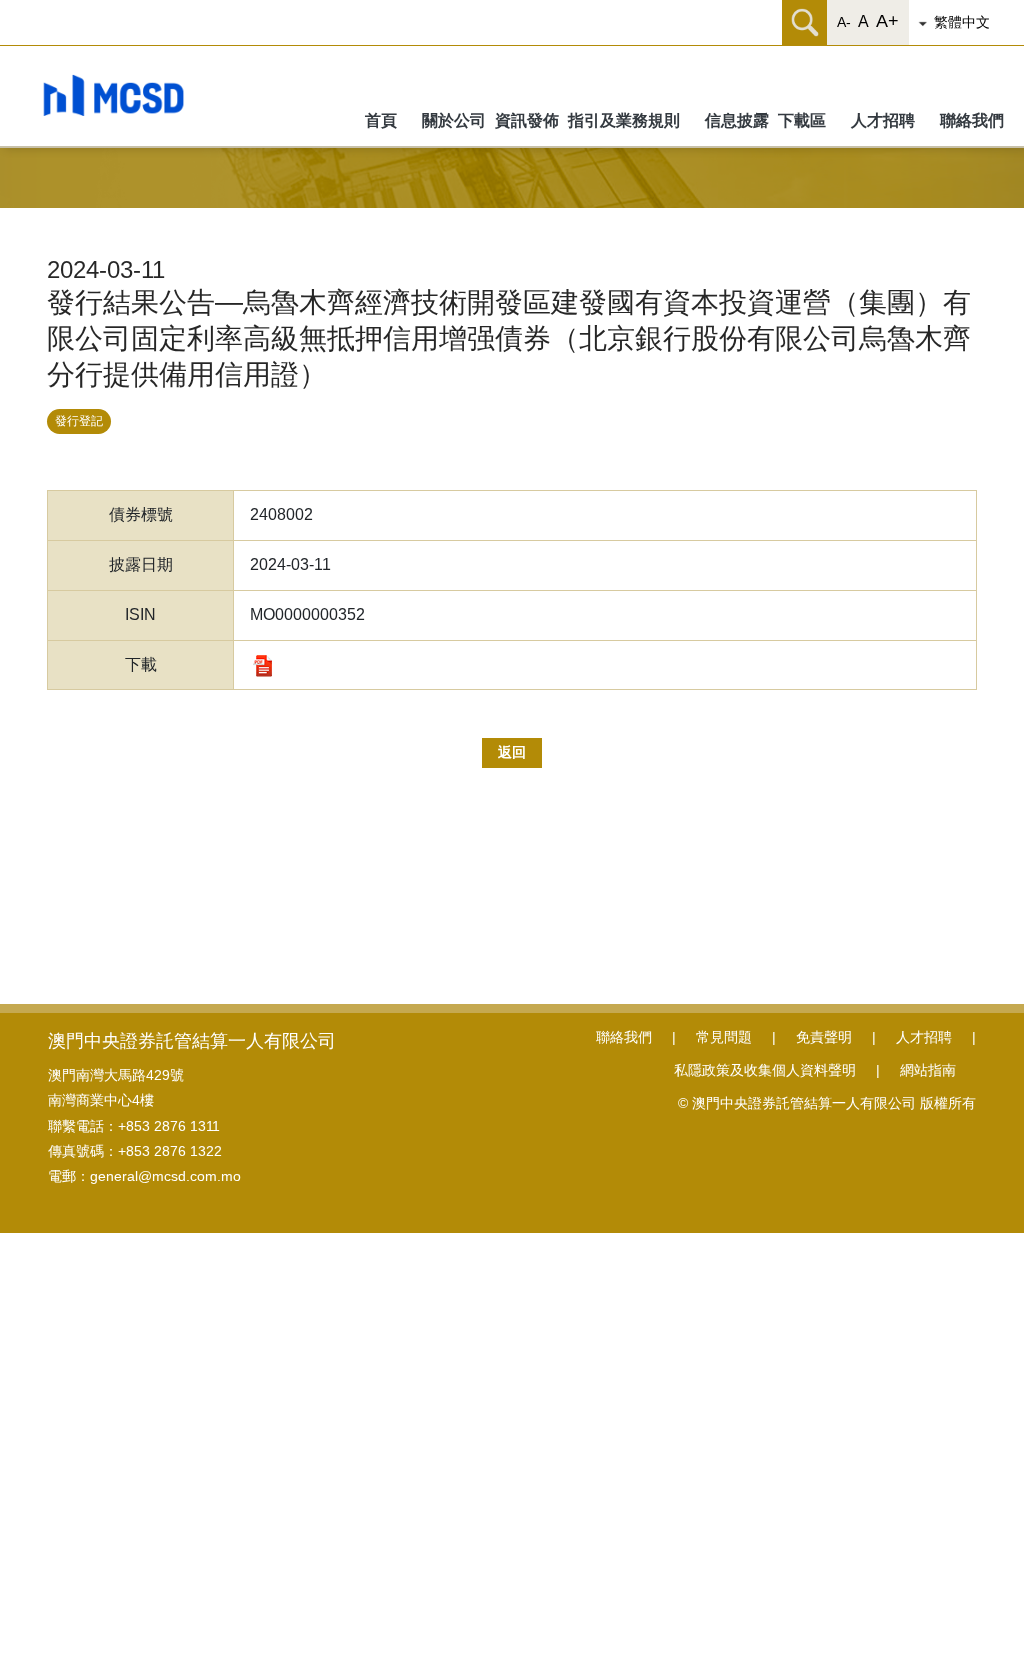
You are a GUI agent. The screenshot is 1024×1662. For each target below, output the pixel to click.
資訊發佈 (529, 120)
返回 (512, 752)
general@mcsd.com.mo (165, 1176)
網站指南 (928, 1070)
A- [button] (844, 22)
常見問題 (724, 1037)
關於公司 (456, 120)
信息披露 (739, 120)
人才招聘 (883, 120)
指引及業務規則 (624, 120)
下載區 (802, 120)
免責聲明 (824, 1037)
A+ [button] (887, 21)
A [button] (863, 21)
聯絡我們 (972, 120)
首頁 (381, 120)
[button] (969, 22)
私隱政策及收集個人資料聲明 (765, 1070)
